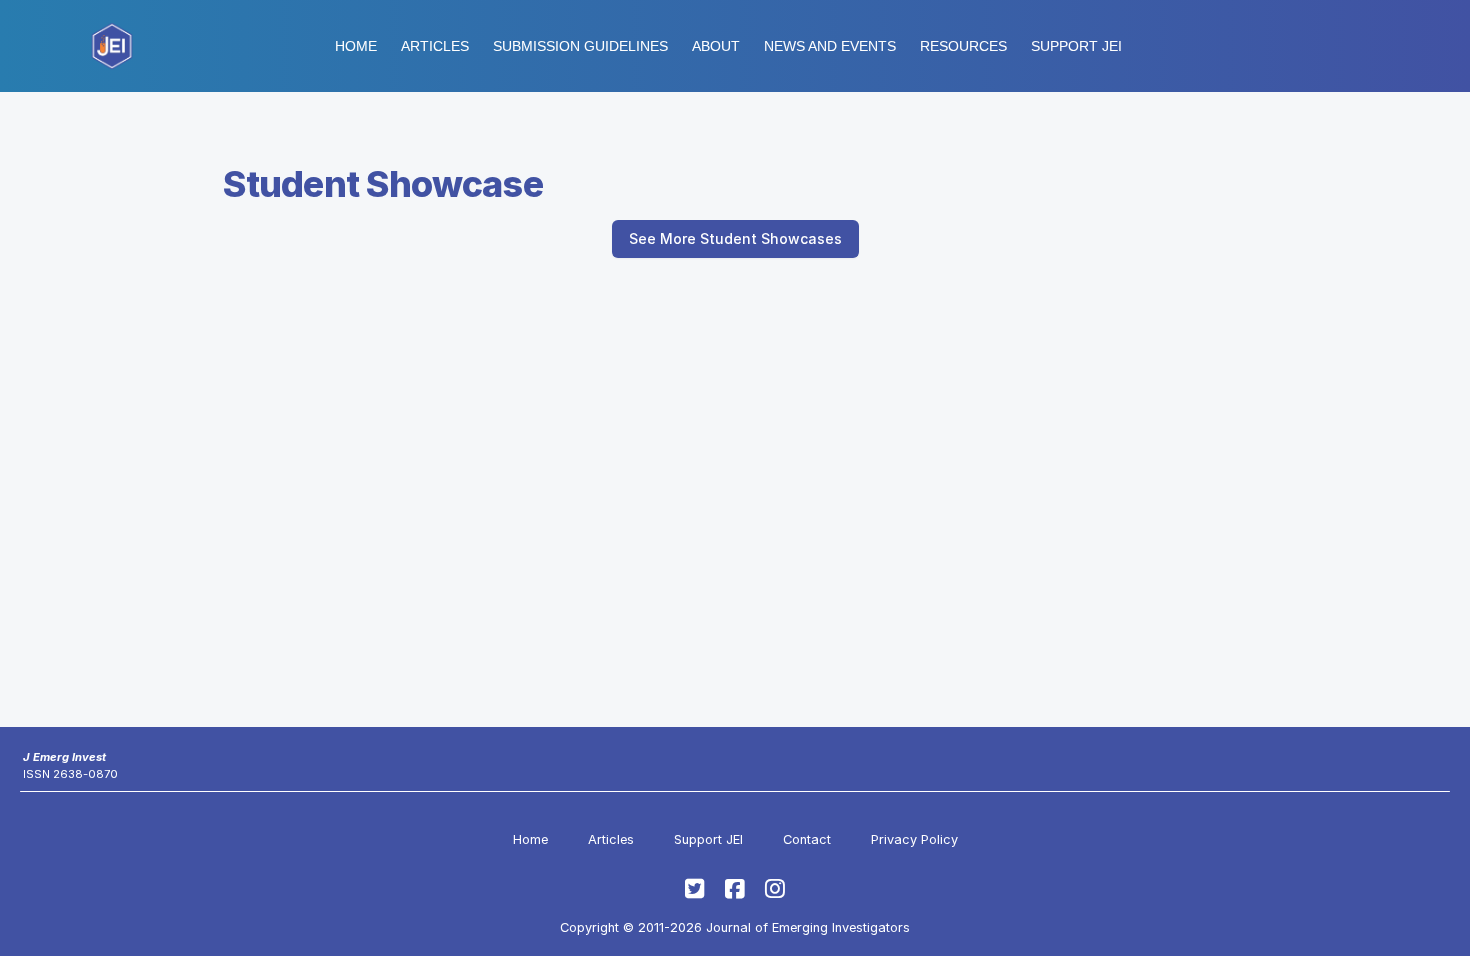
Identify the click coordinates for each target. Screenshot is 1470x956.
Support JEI (708, 839)
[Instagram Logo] (775, 889)
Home (356, 46)
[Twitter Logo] (695, 889)
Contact (807, 839)
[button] (580, 46)
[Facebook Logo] (735, 889)
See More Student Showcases (735, 238)
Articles (435, 46)
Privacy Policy (914, 839)
